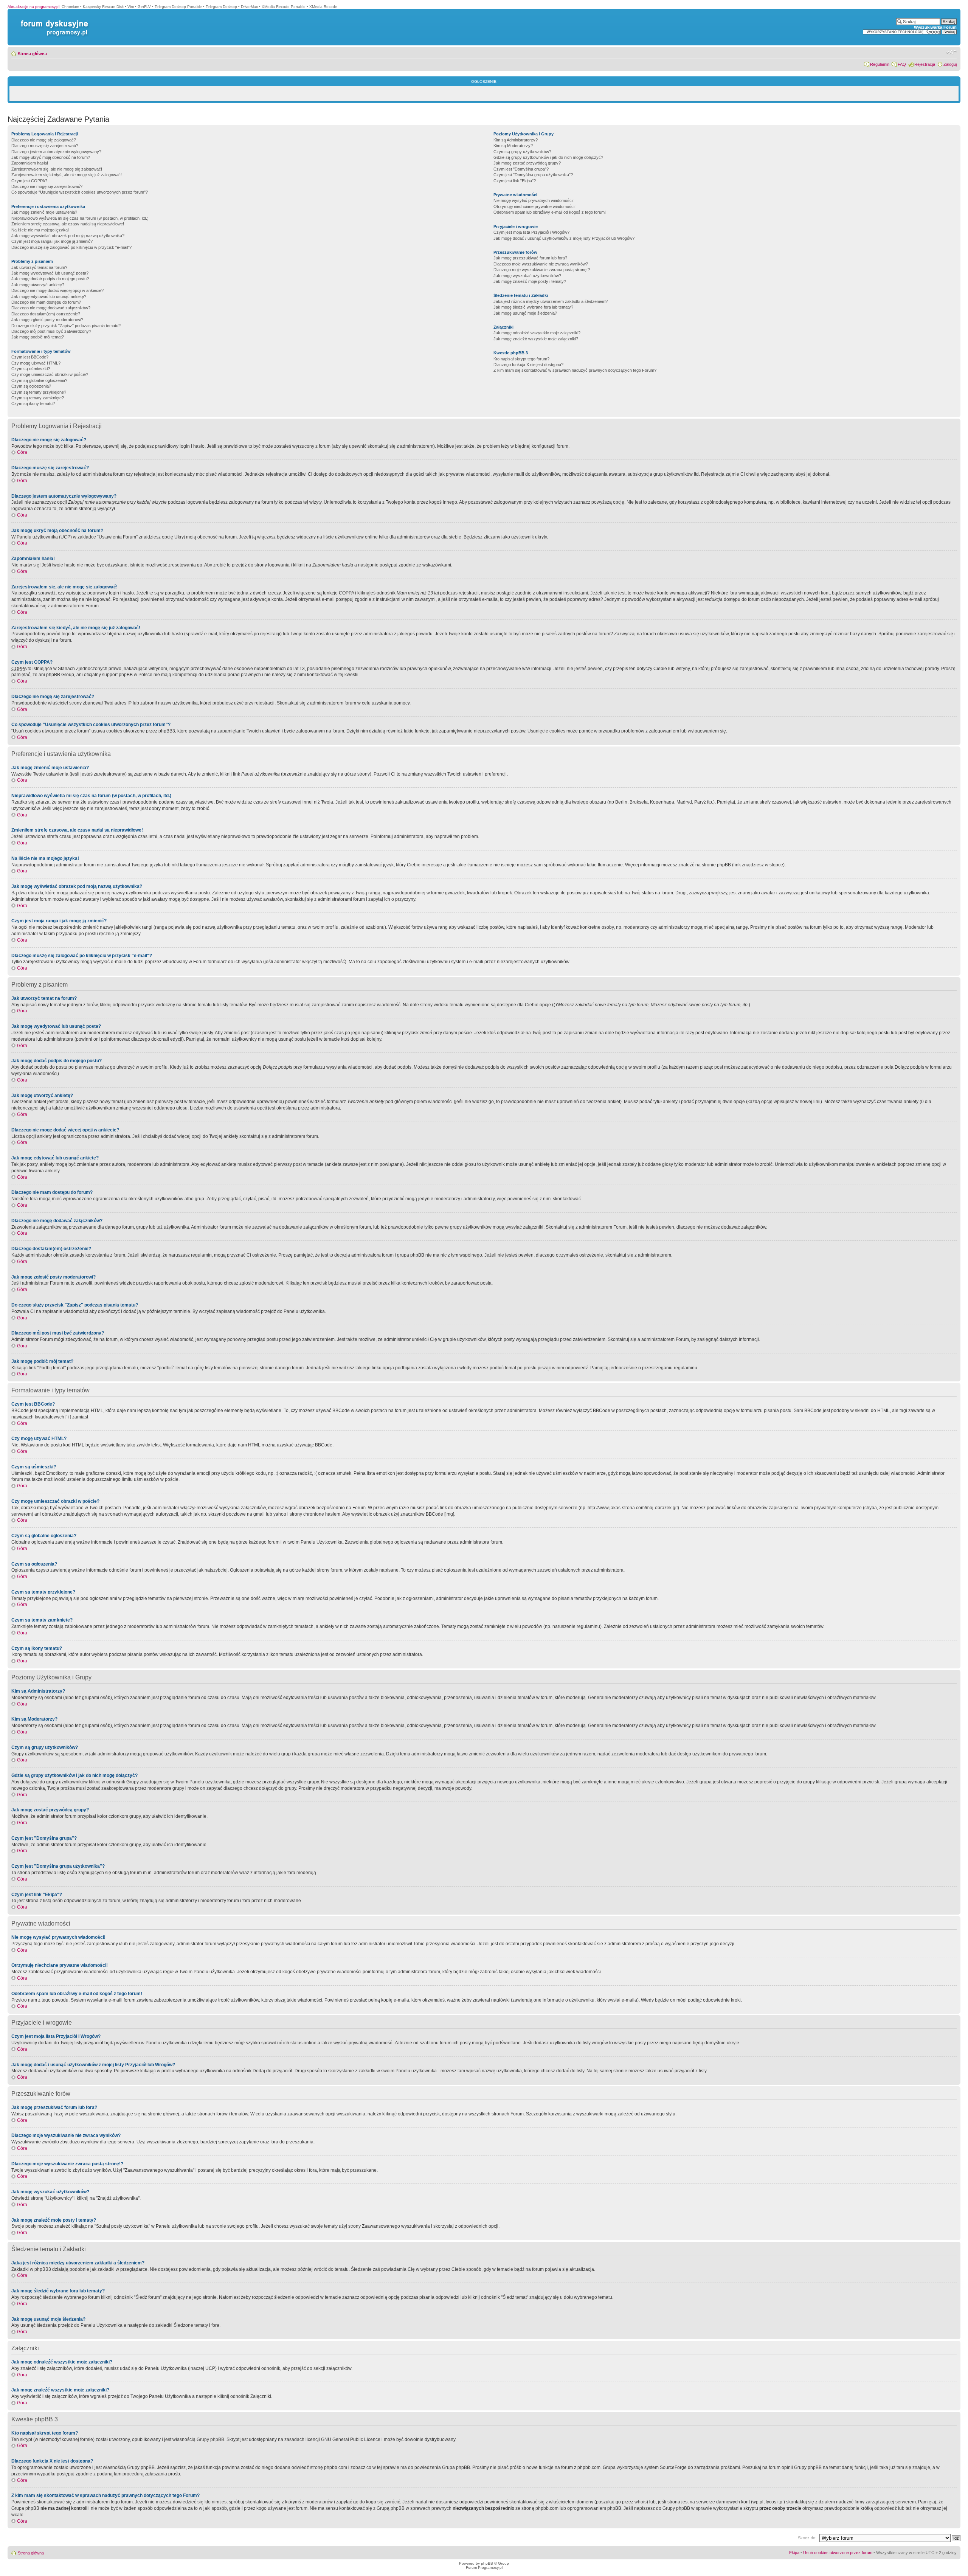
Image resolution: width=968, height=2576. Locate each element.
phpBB (487, 2563)
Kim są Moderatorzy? (513, 146)
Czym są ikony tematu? (33, 403)
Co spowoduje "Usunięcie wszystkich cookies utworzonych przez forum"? (80, 192)
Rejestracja (925, 64)
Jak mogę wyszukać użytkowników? (527, 276)
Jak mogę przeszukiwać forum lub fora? (530, 258)
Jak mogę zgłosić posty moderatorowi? (47, 320)
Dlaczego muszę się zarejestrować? (45, 146)
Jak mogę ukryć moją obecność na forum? (51, 157)
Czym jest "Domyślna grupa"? (521, 169)
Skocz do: (807, 2538)
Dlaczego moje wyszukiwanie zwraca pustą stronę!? (542, 270)
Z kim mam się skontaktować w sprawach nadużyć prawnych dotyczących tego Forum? (575, 370)
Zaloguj (950, 64)
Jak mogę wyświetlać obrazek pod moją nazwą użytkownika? (68, 236)
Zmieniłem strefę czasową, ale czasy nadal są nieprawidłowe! (68, 224)
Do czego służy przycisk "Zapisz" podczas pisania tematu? (66, 326)
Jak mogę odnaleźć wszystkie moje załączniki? (537, 333)
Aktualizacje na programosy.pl (33, 7)
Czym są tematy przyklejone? (39, 392)
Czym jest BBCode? (30, 357)
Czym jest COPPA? (29, 181)
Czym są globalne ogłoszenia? (39, 380)
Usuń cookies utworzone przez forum (838, 2553)
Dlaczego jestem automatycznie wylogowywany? (56, 152)
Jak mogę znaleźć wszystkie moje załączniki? (536, 339)
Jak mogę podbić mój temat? (38, 337)
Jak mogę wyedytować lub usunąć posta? (50, 273)
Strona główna (32, 54)
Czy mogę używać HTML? (36, 363)
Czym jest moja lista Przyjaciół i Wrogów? (531, 232)
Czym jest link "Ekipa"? (515, 181)
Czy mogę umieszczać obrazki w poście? (50, 374)
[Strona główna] (53, 20)
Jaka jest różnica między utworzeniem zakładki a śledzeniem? (551, 301)
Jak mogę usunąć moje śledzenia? (525, 313)
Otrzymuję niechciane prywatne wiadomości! (534, 206)
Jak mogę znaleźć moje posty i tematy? (530, 281)
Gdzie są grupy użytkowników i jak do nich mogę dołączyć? (548, 157)
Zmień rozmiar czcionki (951, 52)
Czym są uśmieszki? (31, 369)
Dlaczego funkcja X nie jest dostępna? (528, 365)
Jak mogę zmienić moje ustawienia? (44, 212)
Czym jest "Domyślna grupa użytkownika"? (533, 175)
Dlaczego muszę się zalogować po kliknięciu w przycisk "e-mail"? (71, 247)
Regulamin (880, 64)
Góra (22, 452)
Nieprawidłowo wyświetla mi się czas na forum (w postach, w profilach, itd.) (80, 218)
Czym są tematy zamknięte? (38, 398)
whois (641, 2502)
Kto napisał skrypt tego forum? (521, 359)
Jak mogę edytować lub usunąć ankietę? (49, 296)
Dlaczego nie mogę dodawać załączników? (51, 308)
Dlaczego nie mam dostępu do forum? (46, 302)
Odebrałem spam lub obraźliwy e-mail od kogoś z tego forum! (550, 212)
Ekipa (794, 2553)
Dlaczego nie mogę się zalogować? (44, 140)
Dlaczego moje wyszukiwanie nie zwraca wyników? (541, 264)
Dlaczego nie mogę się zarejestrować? (47, 186)
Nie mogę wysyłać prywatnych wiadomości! (534, 200)
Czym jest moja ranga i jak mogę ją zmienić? (52, 241)
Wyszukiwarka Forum (935, 27)
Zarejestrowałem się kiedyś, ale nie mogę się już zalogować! (67, 175)
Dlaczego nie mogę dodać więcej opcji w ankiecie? (57, 290)
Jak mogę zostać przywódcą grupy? (527, 163)
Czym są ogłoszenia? (31, 386)
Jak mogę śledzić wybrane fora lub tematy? (533, 307)
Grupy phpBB (210, 2439)
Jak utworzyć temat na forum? (39, 267)
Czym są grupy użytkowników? (522, 152)
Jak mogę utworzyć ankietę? (38, 285)
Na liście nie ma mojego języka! (40, 230)
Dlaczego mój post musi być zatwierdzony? (51, 331)
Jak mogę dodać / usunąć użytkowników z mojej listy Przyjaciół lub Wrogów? (564, 238)
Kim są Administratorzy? (516, 140)
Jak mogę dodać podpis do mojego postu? (50, 279)
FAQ (902, 64)
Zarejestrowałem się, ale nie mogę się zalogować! (57, 169)
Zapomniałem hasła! (30, 163)
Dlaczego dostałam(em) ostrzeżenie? (46, 314)
